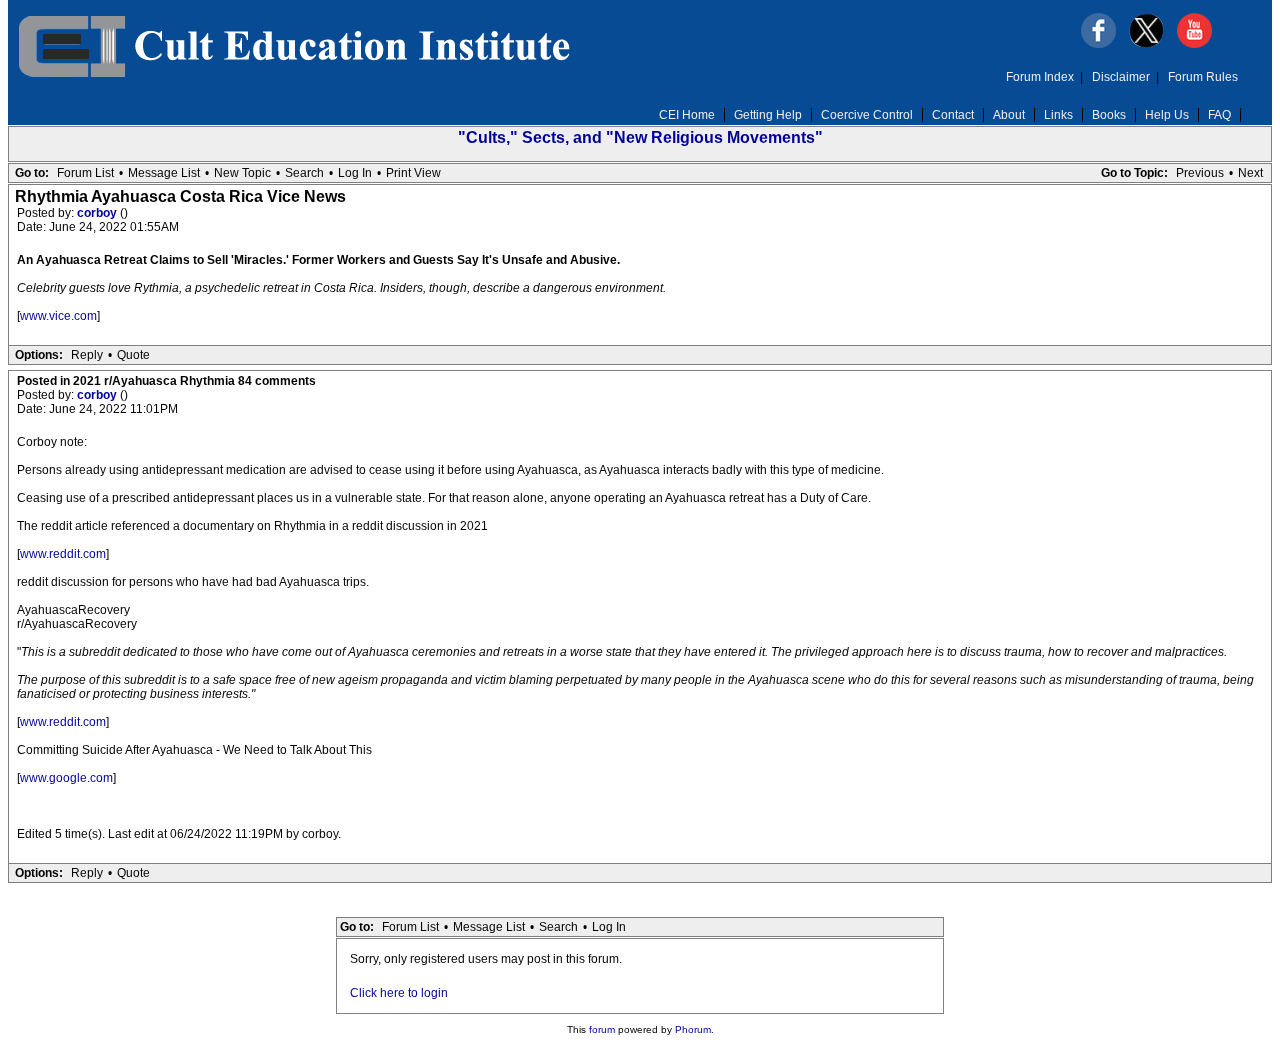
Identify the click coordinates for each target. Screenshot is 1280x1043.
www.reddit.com (63, 554)
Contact (953, 115)
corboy (98, 213)
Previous (1200, 173)
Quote (133, 355)
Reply (87, 355)
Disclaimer (1121, 77)
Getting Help (768, 115)
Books (1109, 115)
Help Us (1167, 115)
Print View (413, 173)
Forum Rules (1203, 77)
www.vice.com (58, 316)
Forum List (85, 173)
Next (1250, 173)
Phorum (693, 1029)
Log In (355, 173)
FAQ (1219, 115)
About (1009, 115)
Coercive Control (867, 115)
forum (602, 1029)
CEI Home (687, 115)
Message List (164, 173)
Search (304, 173)
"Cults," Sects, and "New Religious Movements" (640, 137)
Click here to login (399, 993)
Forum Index (1040, 77)
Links (1058, 115)
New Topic (242, 173)
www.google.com (66, 778)
